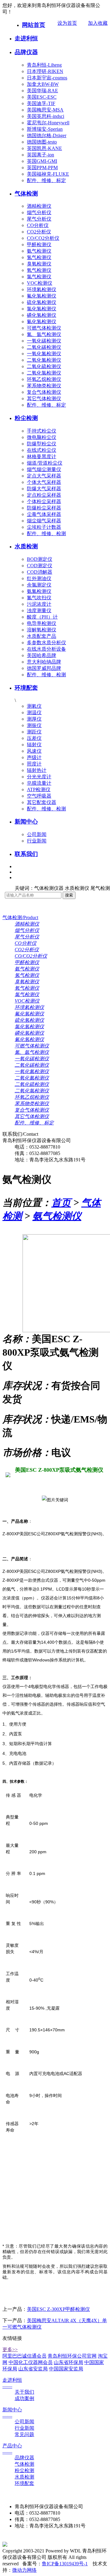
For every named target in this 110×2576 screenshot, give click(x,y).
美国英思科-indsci (46, 116)
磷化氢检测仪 (42, 315)
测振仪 (34, 725)
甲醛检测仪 (39, 245)
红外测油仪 (39, 578)
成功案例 (24, 2398)
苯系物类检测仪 (44, 386)
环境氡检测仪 (42, 289)
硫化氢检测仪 (42, 302)
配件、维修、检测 (46, 533)
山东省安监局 (33, 2369)
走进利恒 (26, 38)
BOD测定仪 (40, 559)
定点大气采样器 (44, 476)
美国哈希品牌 (42, 655)
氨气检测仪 (39, 251)
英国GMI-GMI (42, 161)
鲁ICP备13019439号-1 (65, 2564)
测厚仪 (34, 719)
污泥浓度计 (39, 604)
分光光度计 (39, 777)
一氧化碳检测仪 (44, 341)
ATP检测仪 (39, 789)
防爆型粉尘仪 (42, 444)
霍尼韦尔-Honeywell (48, 123)
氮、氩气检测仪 (44, 334)
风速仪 (34, 751)
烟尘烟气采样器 (44, 521)
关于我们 (24, 2392)
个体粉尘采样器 (44, 501)
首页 (61, 1203)
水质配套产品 (42, 636)
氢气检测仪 (39, 257)
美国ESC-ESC (42, 97)
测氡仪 (34, 706)
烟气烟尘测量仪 (44, 469)
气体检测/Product (20, 917)
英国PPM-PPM (42, 168)
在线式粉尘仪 (42, 450)
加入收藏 (98, 23)
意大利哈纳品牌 (44, 662)
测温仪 (34, 713)
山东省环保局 (68, 2362)
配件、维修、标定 (46, 180)
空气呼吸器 (39, 796)
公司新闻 (37, 834)
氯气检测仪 (39, 277)
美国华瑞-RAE (42, 91)
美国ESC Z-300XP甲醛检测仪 (58, 2309)
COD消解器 (40, 572)
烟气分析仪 (39, 212)
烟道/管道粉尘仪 (45, 463)
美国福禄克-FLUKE (48, 174)
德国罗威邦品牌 (44, 668)
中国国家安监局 (66, 2369)
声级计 (34, 757)
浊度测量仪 (39, 610)
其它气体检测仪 (44, 398)
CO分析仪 (38, 225)
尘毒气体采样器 (44, 514)
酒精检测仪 (39, 206)
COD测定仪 (40, 566)
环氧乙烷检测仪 (44, 379)
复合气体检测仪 (44, 392)
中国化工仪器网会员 (31, 2362)
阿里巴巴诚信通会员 (24, 2356)
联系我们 (26, 854)
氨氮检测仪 (39, 591)
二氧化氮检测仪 (44, 360)
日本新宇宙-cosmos (47, 78)
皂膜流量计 (39, 783)
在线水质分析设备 (46, 649)
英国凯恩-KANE (44, 148)
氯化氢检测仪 (42, 309)
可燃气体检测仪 (44, 328)
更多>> (10, 2349)
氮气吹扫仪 (39, 598)
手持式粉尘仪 (42, 431)
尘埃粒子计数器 (44, 527)
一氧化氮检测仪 (44, 354)
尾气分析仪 (39, 219)
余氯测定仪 (39, 585)
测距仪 (34, 732)
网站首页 (34, 25)
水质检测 (26, 546)
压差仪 (34, 738)
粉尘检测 (26, 418)
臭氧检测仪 (39, 264)
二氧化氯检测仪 (44, 373)
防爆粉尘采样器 (44, 508)
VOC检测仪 (40, 283)
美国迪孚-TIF (41, 103)
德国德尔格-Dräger (47, 135)
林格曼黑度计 (42, 457)
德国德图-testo (42, 142)
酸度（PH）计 (42, 617)
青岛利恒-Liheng (44, 65)
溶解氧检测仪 (42, 630)
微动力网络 (24, 2570)
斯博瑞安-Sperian (45, 129)
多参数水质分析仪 (46, 643)
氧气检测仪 (39, 270)
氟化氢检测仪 (42, 296)
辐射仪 (34, 745)
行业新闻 (37, 841)
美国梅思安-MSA (45, 110)
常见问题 (24, 2434)
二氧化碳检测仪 (44, 347)
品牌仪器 (26, 52)
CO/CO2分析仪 (43, 238)
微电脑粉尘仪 (42, 437)
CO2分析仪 (39, 232)
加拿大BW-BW (43, 84)
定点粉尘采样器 (44, 495)
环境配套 (26, 688)
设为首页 (67, 23)
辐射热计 (37, 770)
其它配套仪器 (42, 802)
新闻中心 (26, 822)
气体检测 (26, 194)
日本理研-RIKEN (45, 71)
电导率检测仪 (42, 623)
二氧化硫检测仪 (44, 366)
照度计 (34, 764)
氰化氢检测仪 (42, 322)
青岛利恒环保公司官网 (72, 2356)
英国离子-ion (40, 155)
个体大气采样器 (44, 482)
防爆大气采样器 (44, 489)
